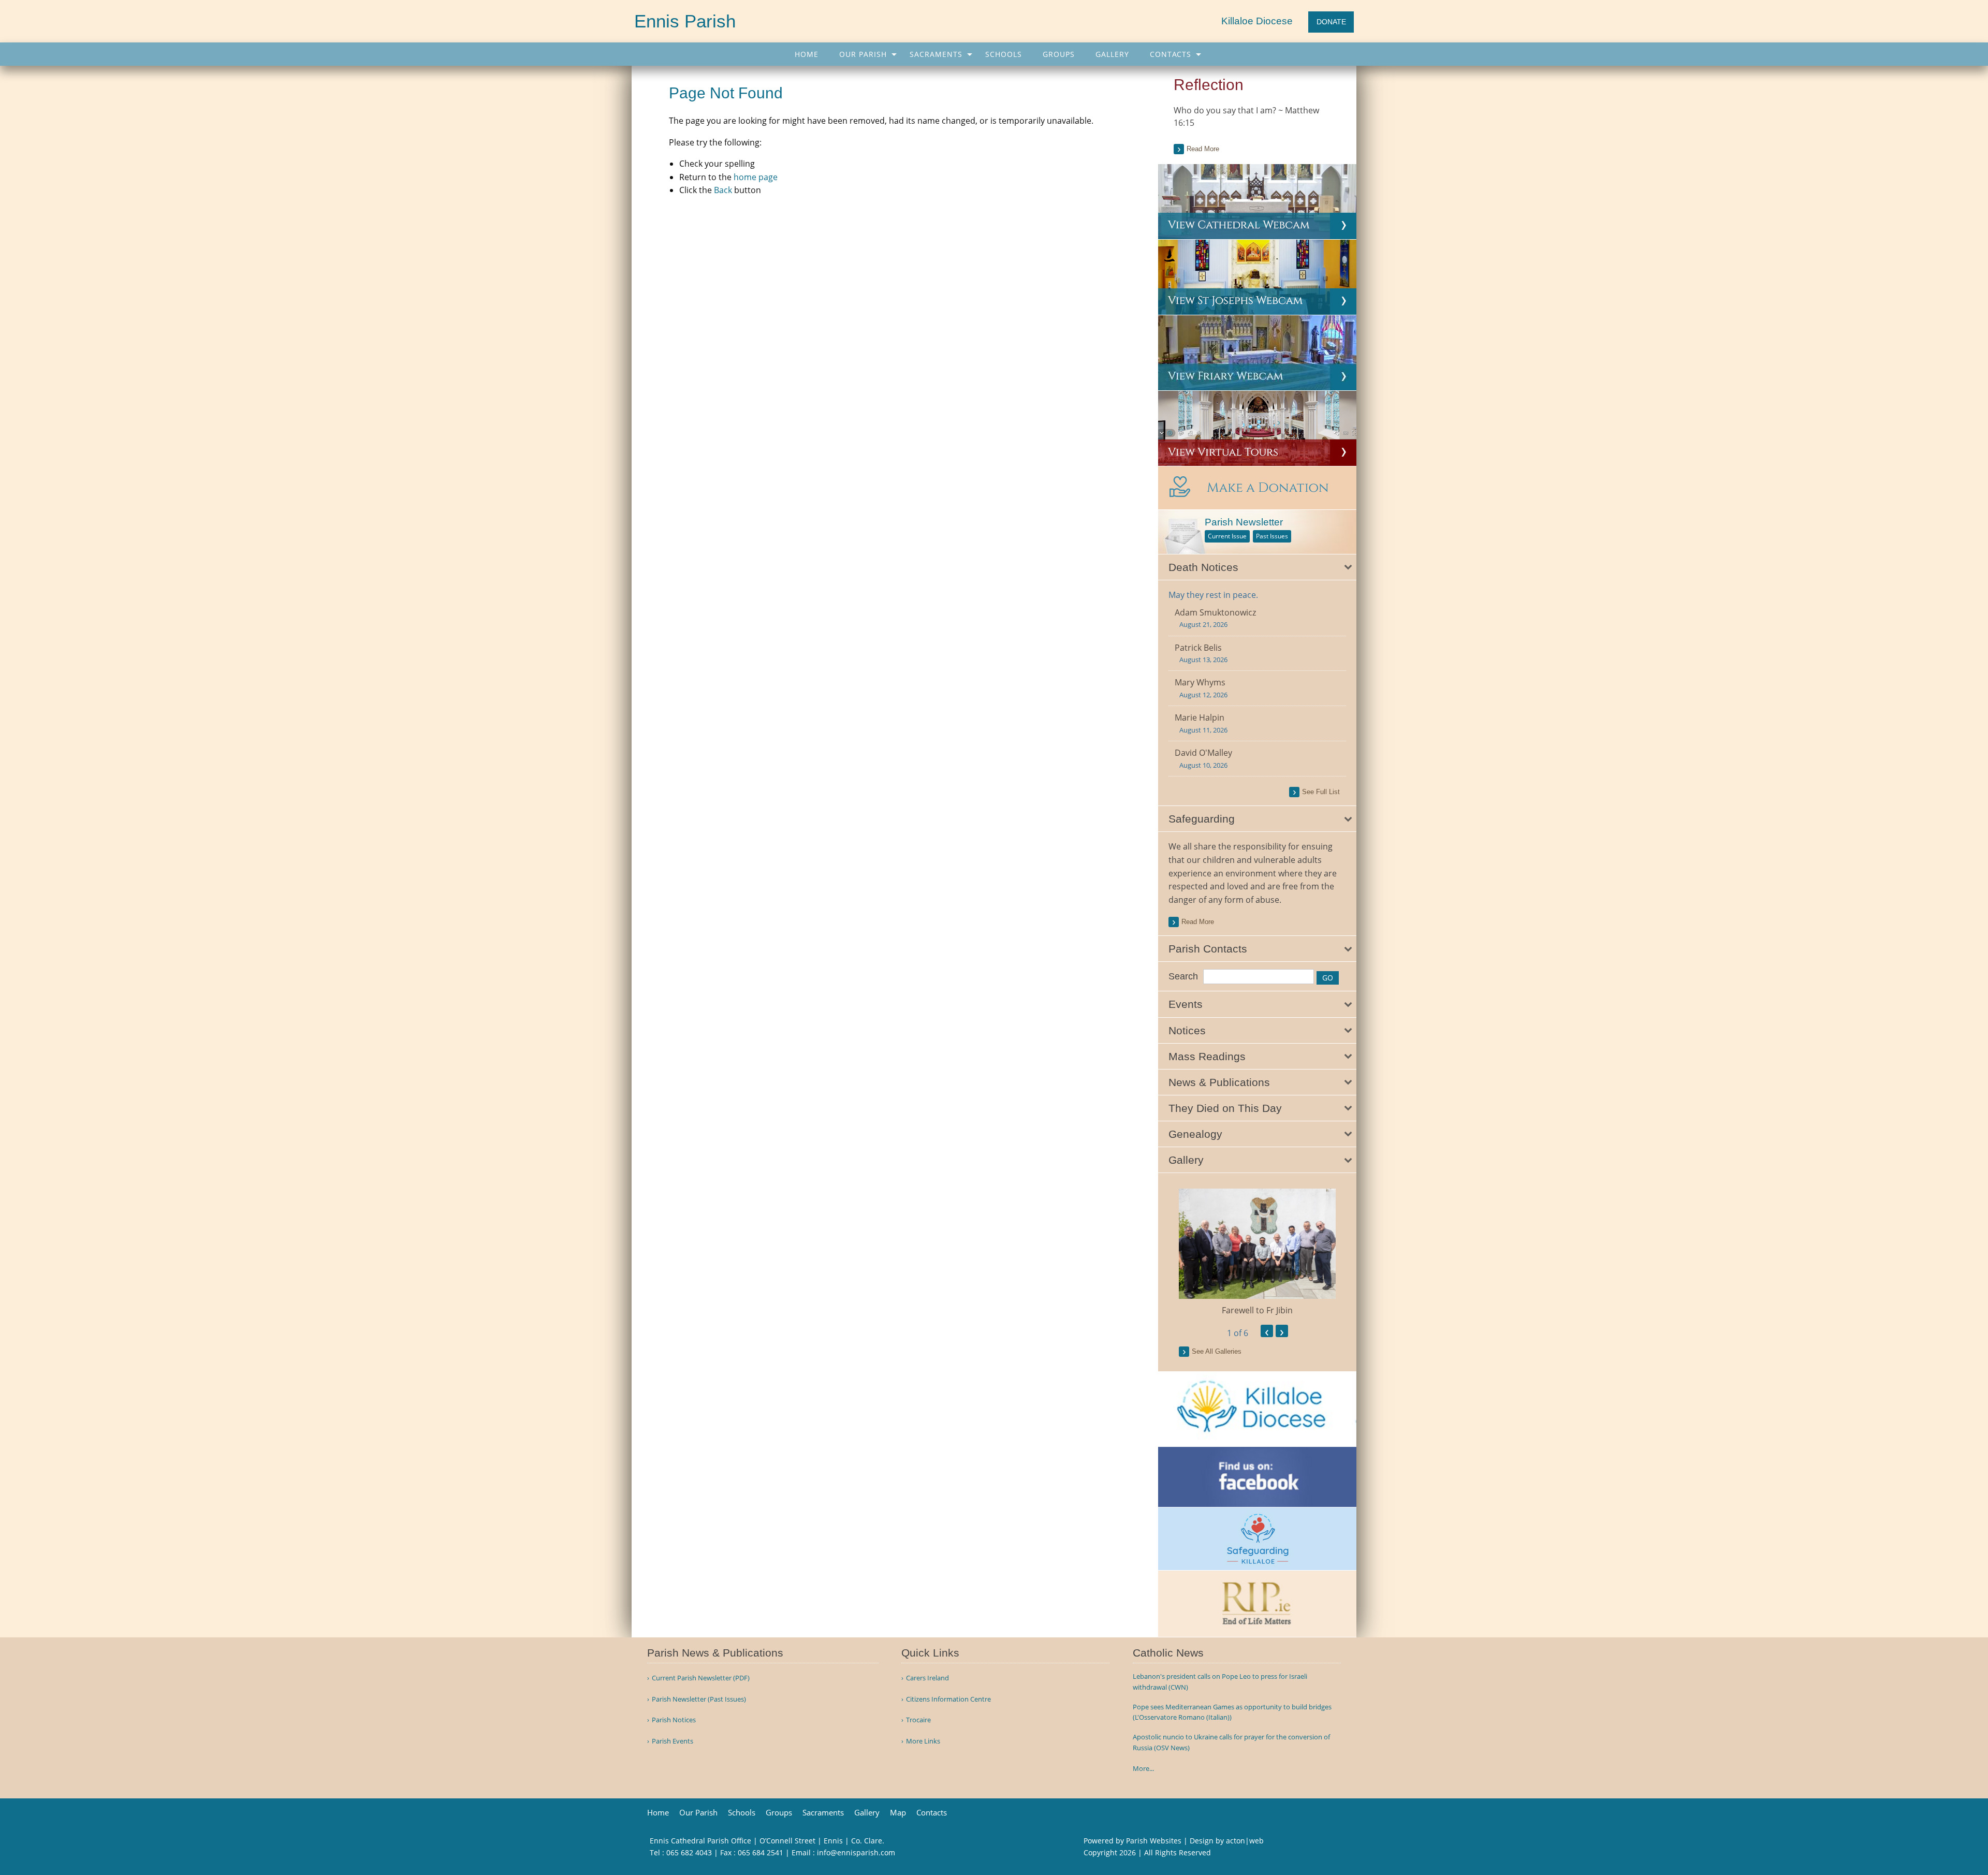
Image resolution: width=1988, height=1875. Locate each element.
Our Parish (863, 54)
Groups (1059, 54)
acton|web (1245, 1841)
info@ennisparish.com (856, 1852)
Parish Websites (1154, 1841)
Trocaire (918, 1720)
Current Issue (1227, 536)
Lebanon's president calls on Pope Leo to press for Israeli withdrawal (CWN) (1220, 1682)
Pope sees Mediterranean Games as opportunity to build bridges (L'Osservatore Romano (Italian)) (1232, 1712)
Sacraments (936, 54)
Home (807, 54)
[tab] (1257, 567)
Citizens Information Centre (948, 1699)
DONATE (1331, 22)
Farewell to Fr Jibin (1257, 1310)
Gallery (1112, 54)
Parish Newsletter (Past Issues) (699, 1699)
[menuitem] (807, 54)
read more (1198, 922)
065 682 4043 (689, 1852)
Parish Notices (674, 1720)
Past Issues (1272, 536)
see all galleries (1217, 1351)
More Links (923, 1741)
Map (898, 1813)
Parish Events (673, 1741)
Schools (1004, 54)
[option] (1257, 1253)
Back (723, 190)
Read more (1203, 149)
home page (756, 177)
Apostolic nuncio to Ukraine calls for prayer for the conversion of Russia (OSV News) (1231, 1742)
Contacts (1171, 54)
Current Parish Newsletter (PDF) (701, 1678)
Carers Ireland (927, 1678)
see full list (1321, 792)
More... (1143, 1768)
